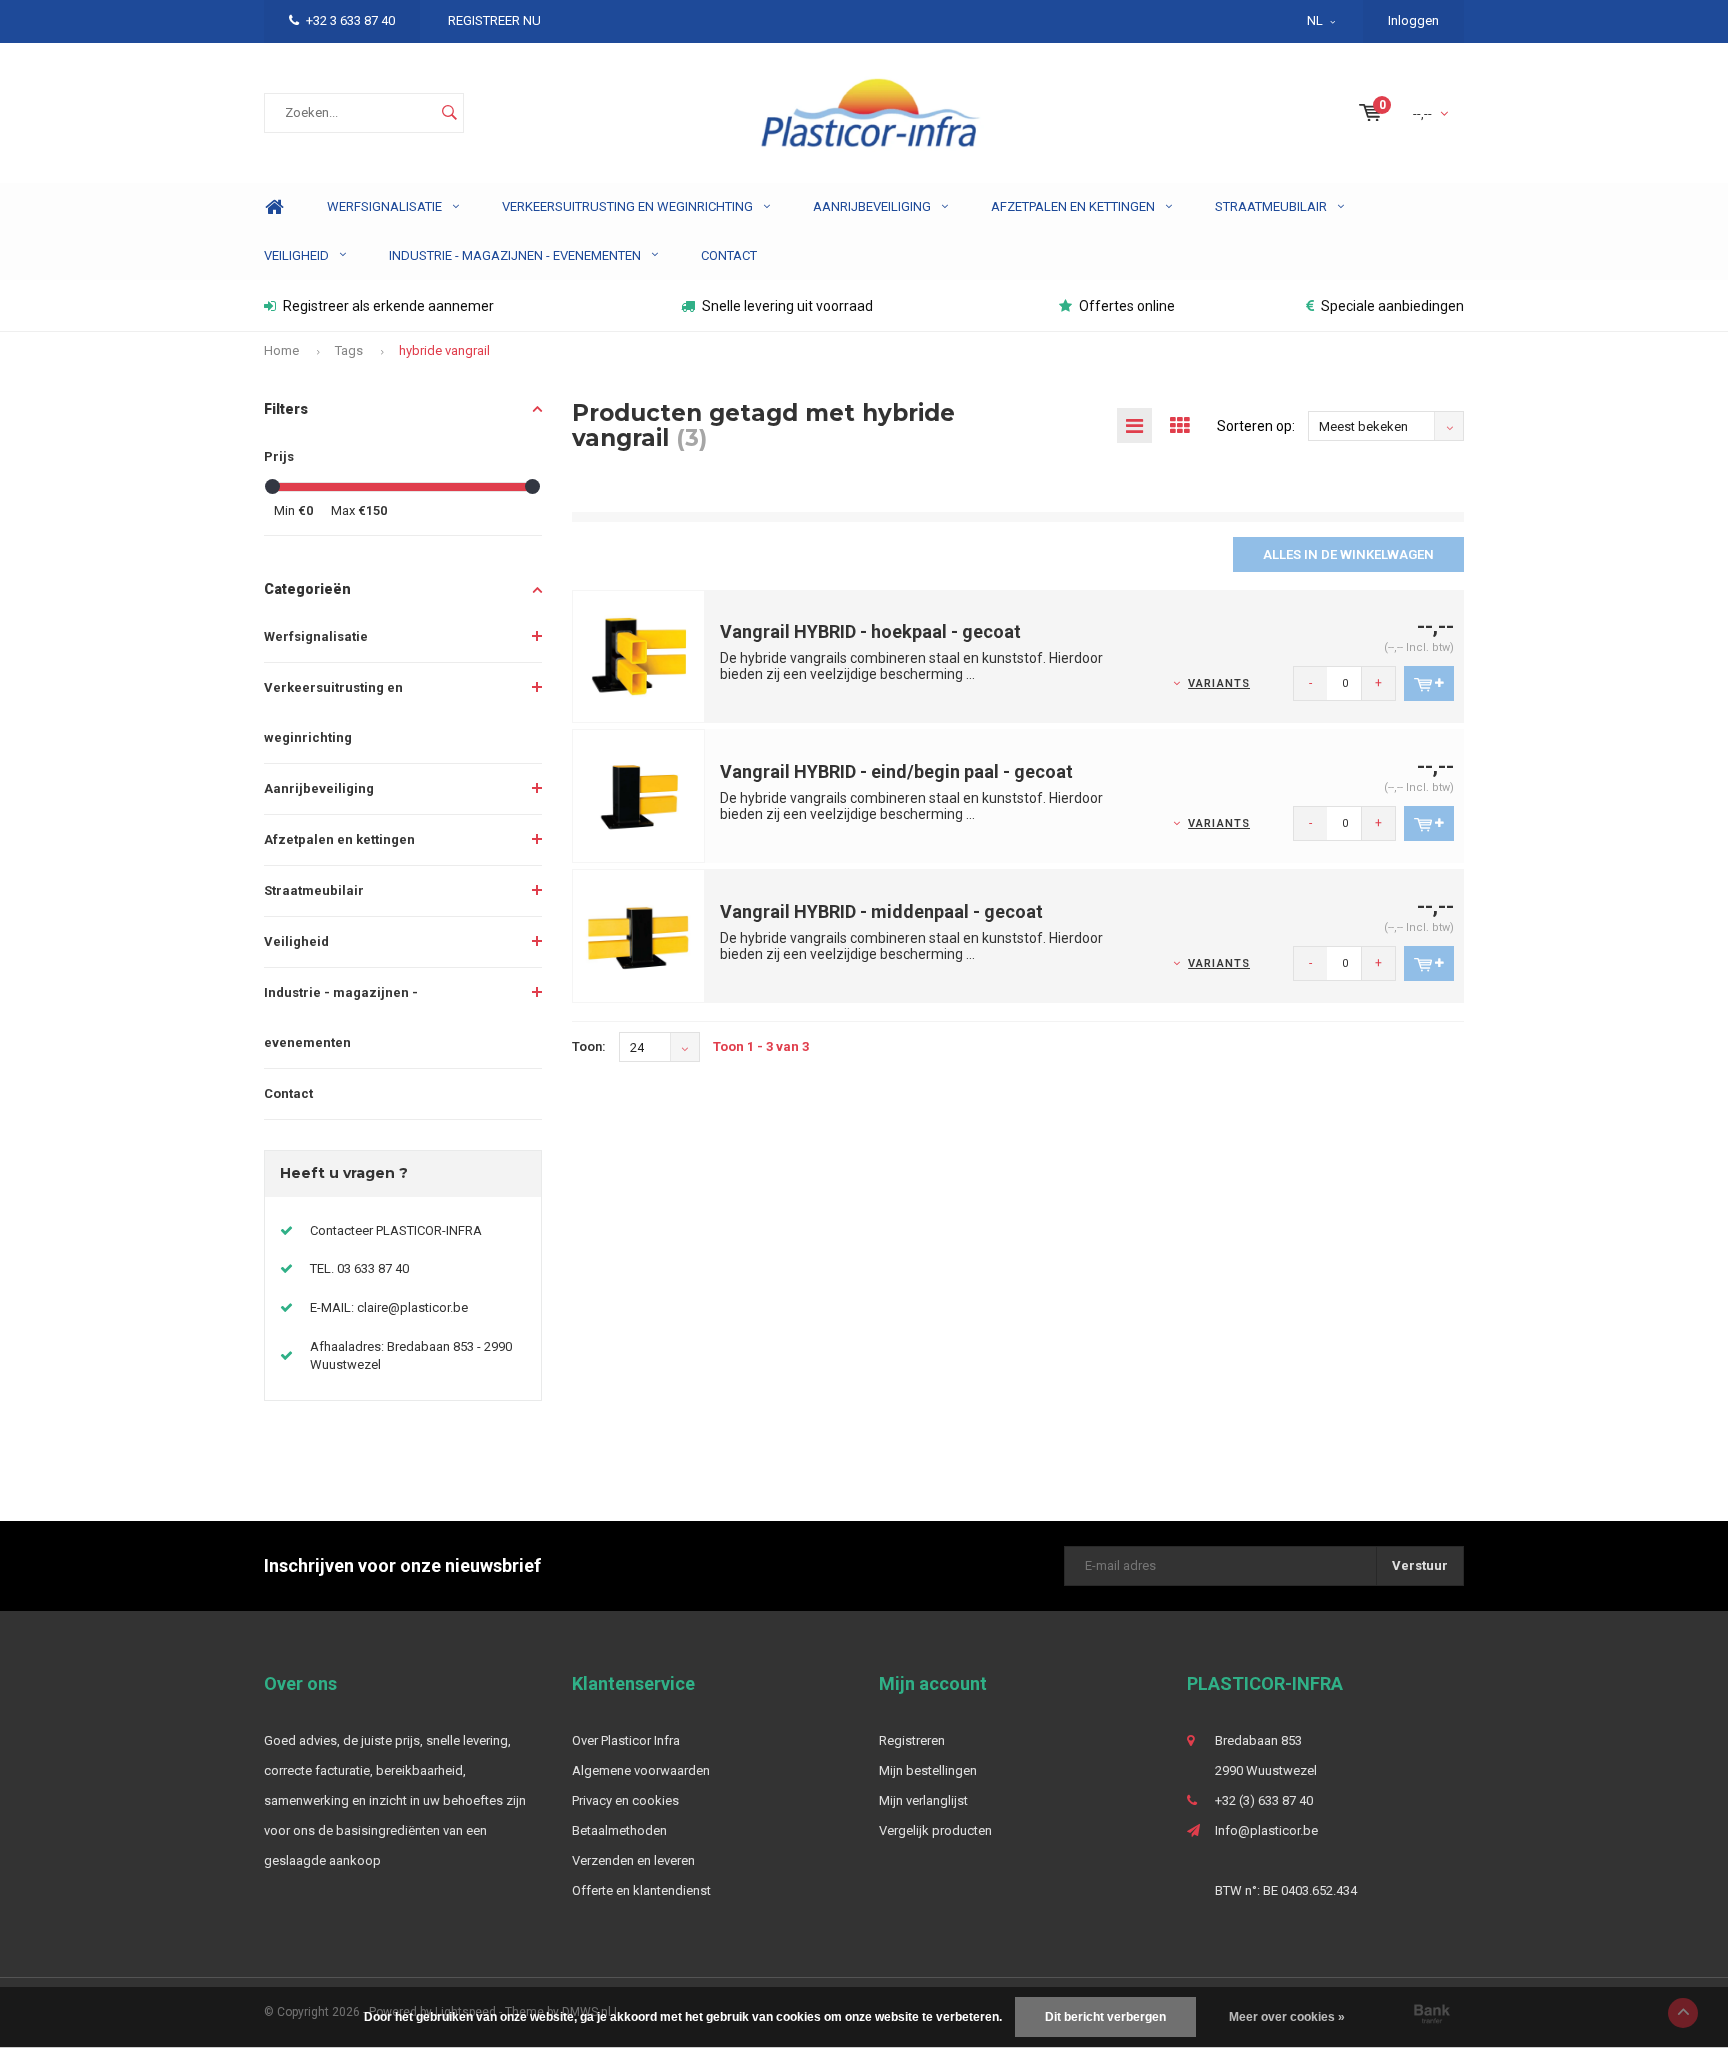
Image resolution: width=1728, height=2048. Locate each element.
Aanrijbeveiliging (872, 206)
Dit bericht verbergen (1105, 2017)
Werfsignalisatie (384, 206)
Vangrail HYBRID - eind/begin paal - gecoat (896, 771)
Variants (1219, 683)
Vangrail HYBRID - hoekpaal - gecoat (870, 631)
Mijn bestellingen (928, 1770)
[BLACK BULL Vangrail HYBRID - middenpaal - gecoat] (639, 935)
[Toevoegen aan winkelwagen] (1429, 683)
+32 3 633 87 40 (350, 20)
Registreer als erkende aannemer (388, 306)
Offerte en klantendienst (641, 1890)
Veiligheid (296, 255)
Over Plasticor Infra (626, 1740)
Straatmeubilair (1271, 206)
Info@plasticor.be (1266, 1830)
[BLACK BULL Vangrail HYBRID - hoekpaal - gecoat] (639, 655)
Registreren (912, 1740)
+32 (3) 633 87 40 (1264, 1800)
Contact (729, 255)
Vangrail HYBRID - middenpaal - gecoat (881, 911)
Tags (349, 350)
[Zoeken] (449, 113)
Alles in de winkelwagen (1348, 554)
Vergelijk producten (935, 1830)
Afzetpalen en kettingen (1073, 206)
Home (274, 207)
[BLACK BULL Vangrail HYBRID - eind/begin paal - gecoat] (639, 795)
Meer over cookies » (1287, 2017)
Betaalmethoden (619, 1830)
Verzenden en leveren (633, 1860)
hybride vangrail (444, 350)
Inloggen (1413, 20)
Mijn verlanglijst (923, 1800)
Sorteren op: (1256, 426)
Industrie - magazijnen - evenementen (515, 255)
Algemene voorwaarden (641, 1770)
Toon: (589, 1046)
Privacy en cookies (625, 1800)
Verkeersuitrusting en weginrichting (627, 206)
